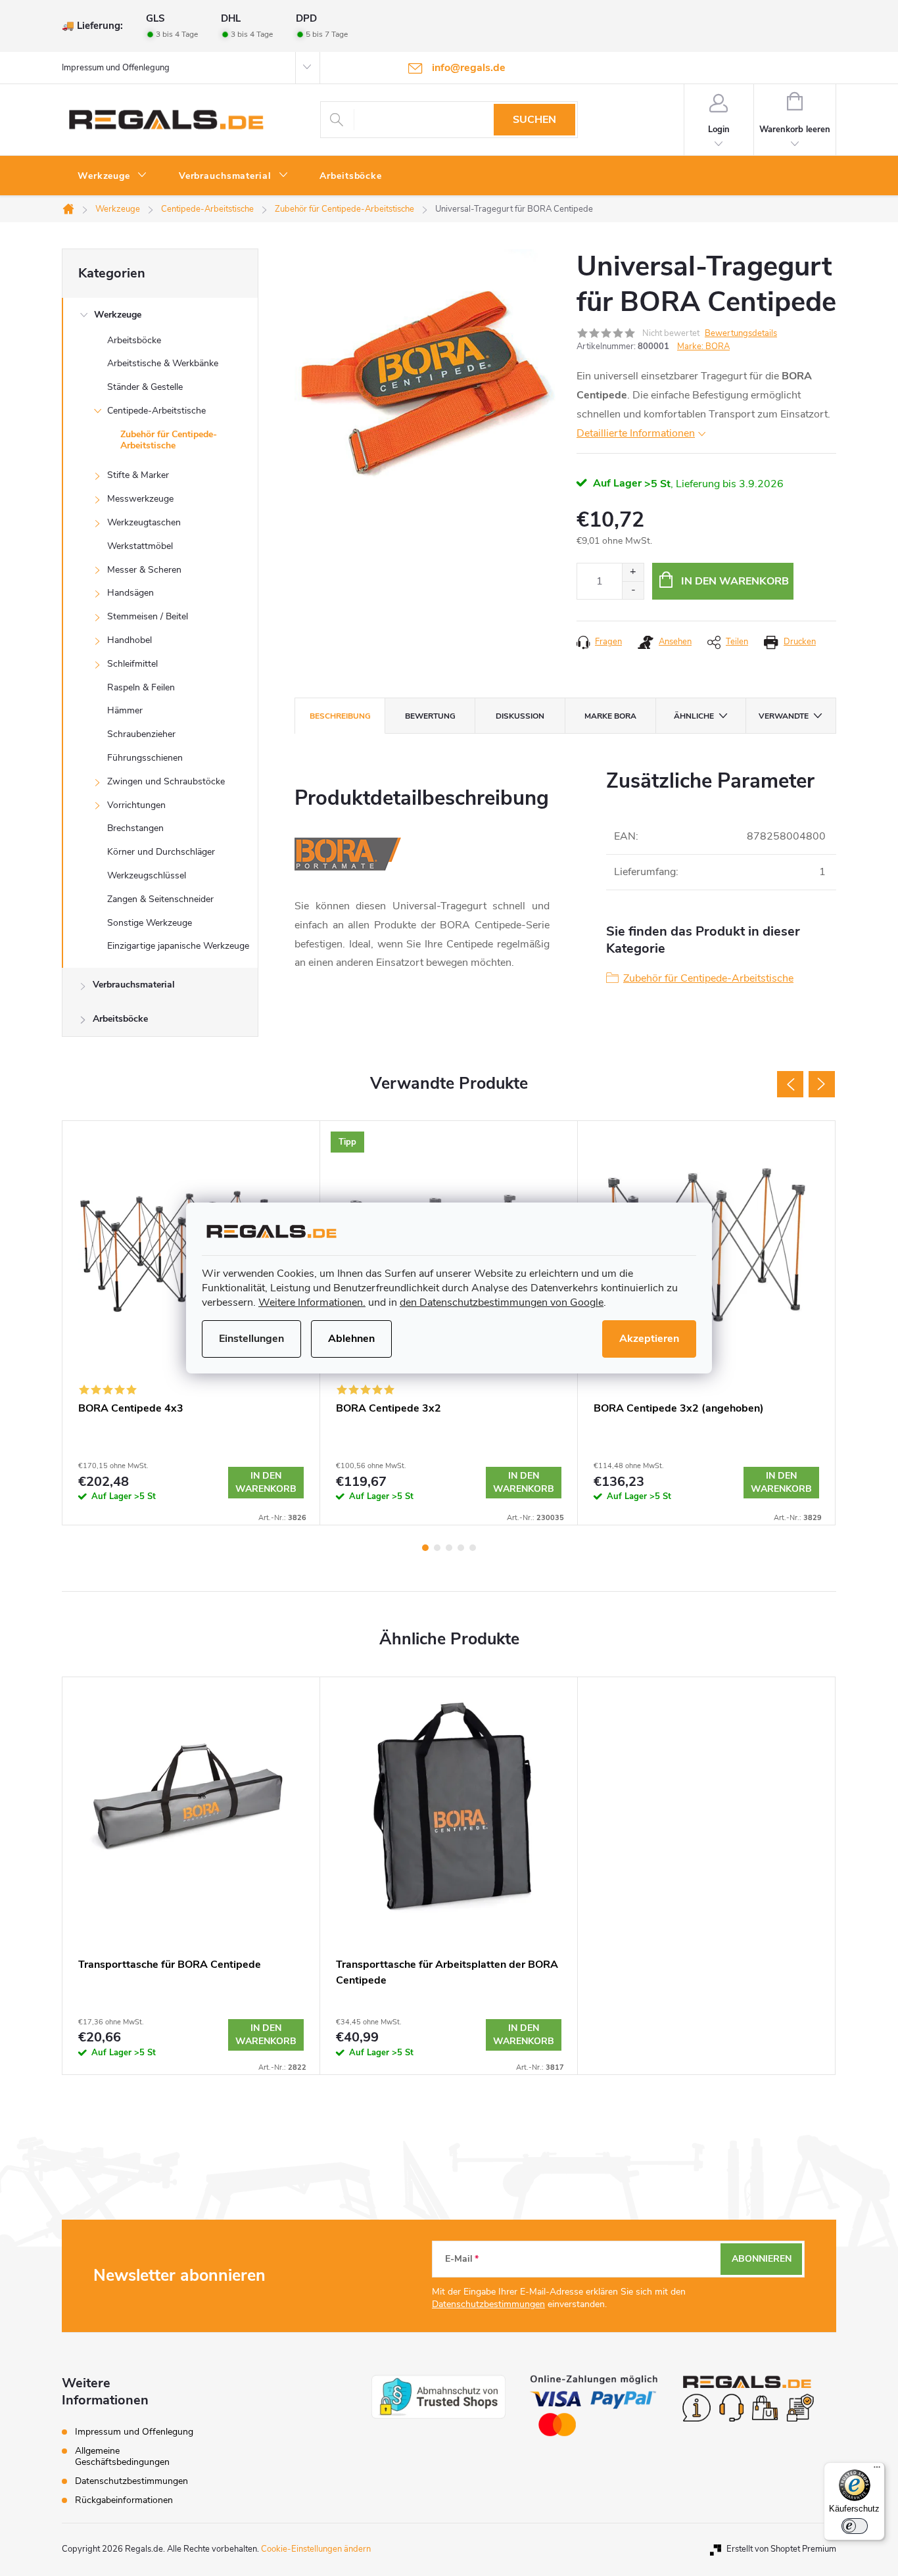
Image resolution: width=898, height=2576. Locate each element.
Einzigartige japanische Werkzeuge (178, 946)
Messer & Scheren (144, 570)
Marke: (703, 346)
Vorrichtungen (136, 805)
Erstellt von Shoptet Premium (781, 2549)
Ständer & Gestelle (145, 387)
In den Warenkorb (735, 581)
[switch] (855, 2526)
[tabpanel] (191, 1876)
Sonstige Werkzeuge (150, 923)
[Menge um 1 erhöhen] (633, 572)
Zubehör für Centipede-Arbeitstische (169, 440)
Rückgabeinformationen (124, 2500)
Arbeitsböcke (134, 340)
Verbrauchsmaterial (134, 985)
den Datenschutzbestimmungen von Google (502, 1302)
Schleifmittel (132, 664)
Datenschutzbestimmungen (488, 2304)
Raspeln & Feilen (141, 687)
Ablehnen (351, 1339)
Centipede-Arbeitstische (156, 411)
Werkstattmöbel (140, 546)
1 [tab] (425, 1548)
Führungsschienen (145, 758)
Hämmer (125, 710)
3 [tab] (449, 1548)
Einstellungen (251, 1339)
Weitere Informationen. (312, 1302)
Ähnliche (694, 716)
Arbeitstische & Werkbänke (163, 363)
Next (822, 1084)
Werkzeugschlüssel (147, 875)
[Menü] (877, 2470)
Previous (790, 1084)
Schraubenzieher (141, 734)
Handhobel (130, 640)
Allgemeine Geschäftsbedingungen (122, 2456)
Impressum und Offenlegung (116, 68)
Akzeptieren (649, 1339)
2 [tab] (437, 1548)
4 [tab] (461, 1548)
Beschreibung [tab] (340, 716)
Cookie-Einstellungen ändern (316, 2549)
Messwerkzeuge (140, 499)
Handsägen (130, 593)
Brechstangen (135, 828)
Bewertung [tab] (430, 716)
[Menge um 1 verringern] (633, 590)
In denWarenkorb (266, 1482)
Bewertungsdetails (741, 333)
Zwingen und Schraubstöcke (166, 781)
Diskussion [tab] (520, 716)
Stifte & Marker (138, 475)
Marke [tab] (610, 716)
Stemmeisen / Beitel (148, 616)
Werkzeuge (118, 315)
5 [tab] (473, 1548)
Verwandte (784, 716)
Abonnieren (762, 2259)
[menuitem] (112, 176)
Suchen (534, 120)
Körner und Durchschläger (161, 852)
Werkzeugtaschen (144, 522)
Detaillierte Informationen (636, 433)
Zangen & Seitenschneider (160, 899)
